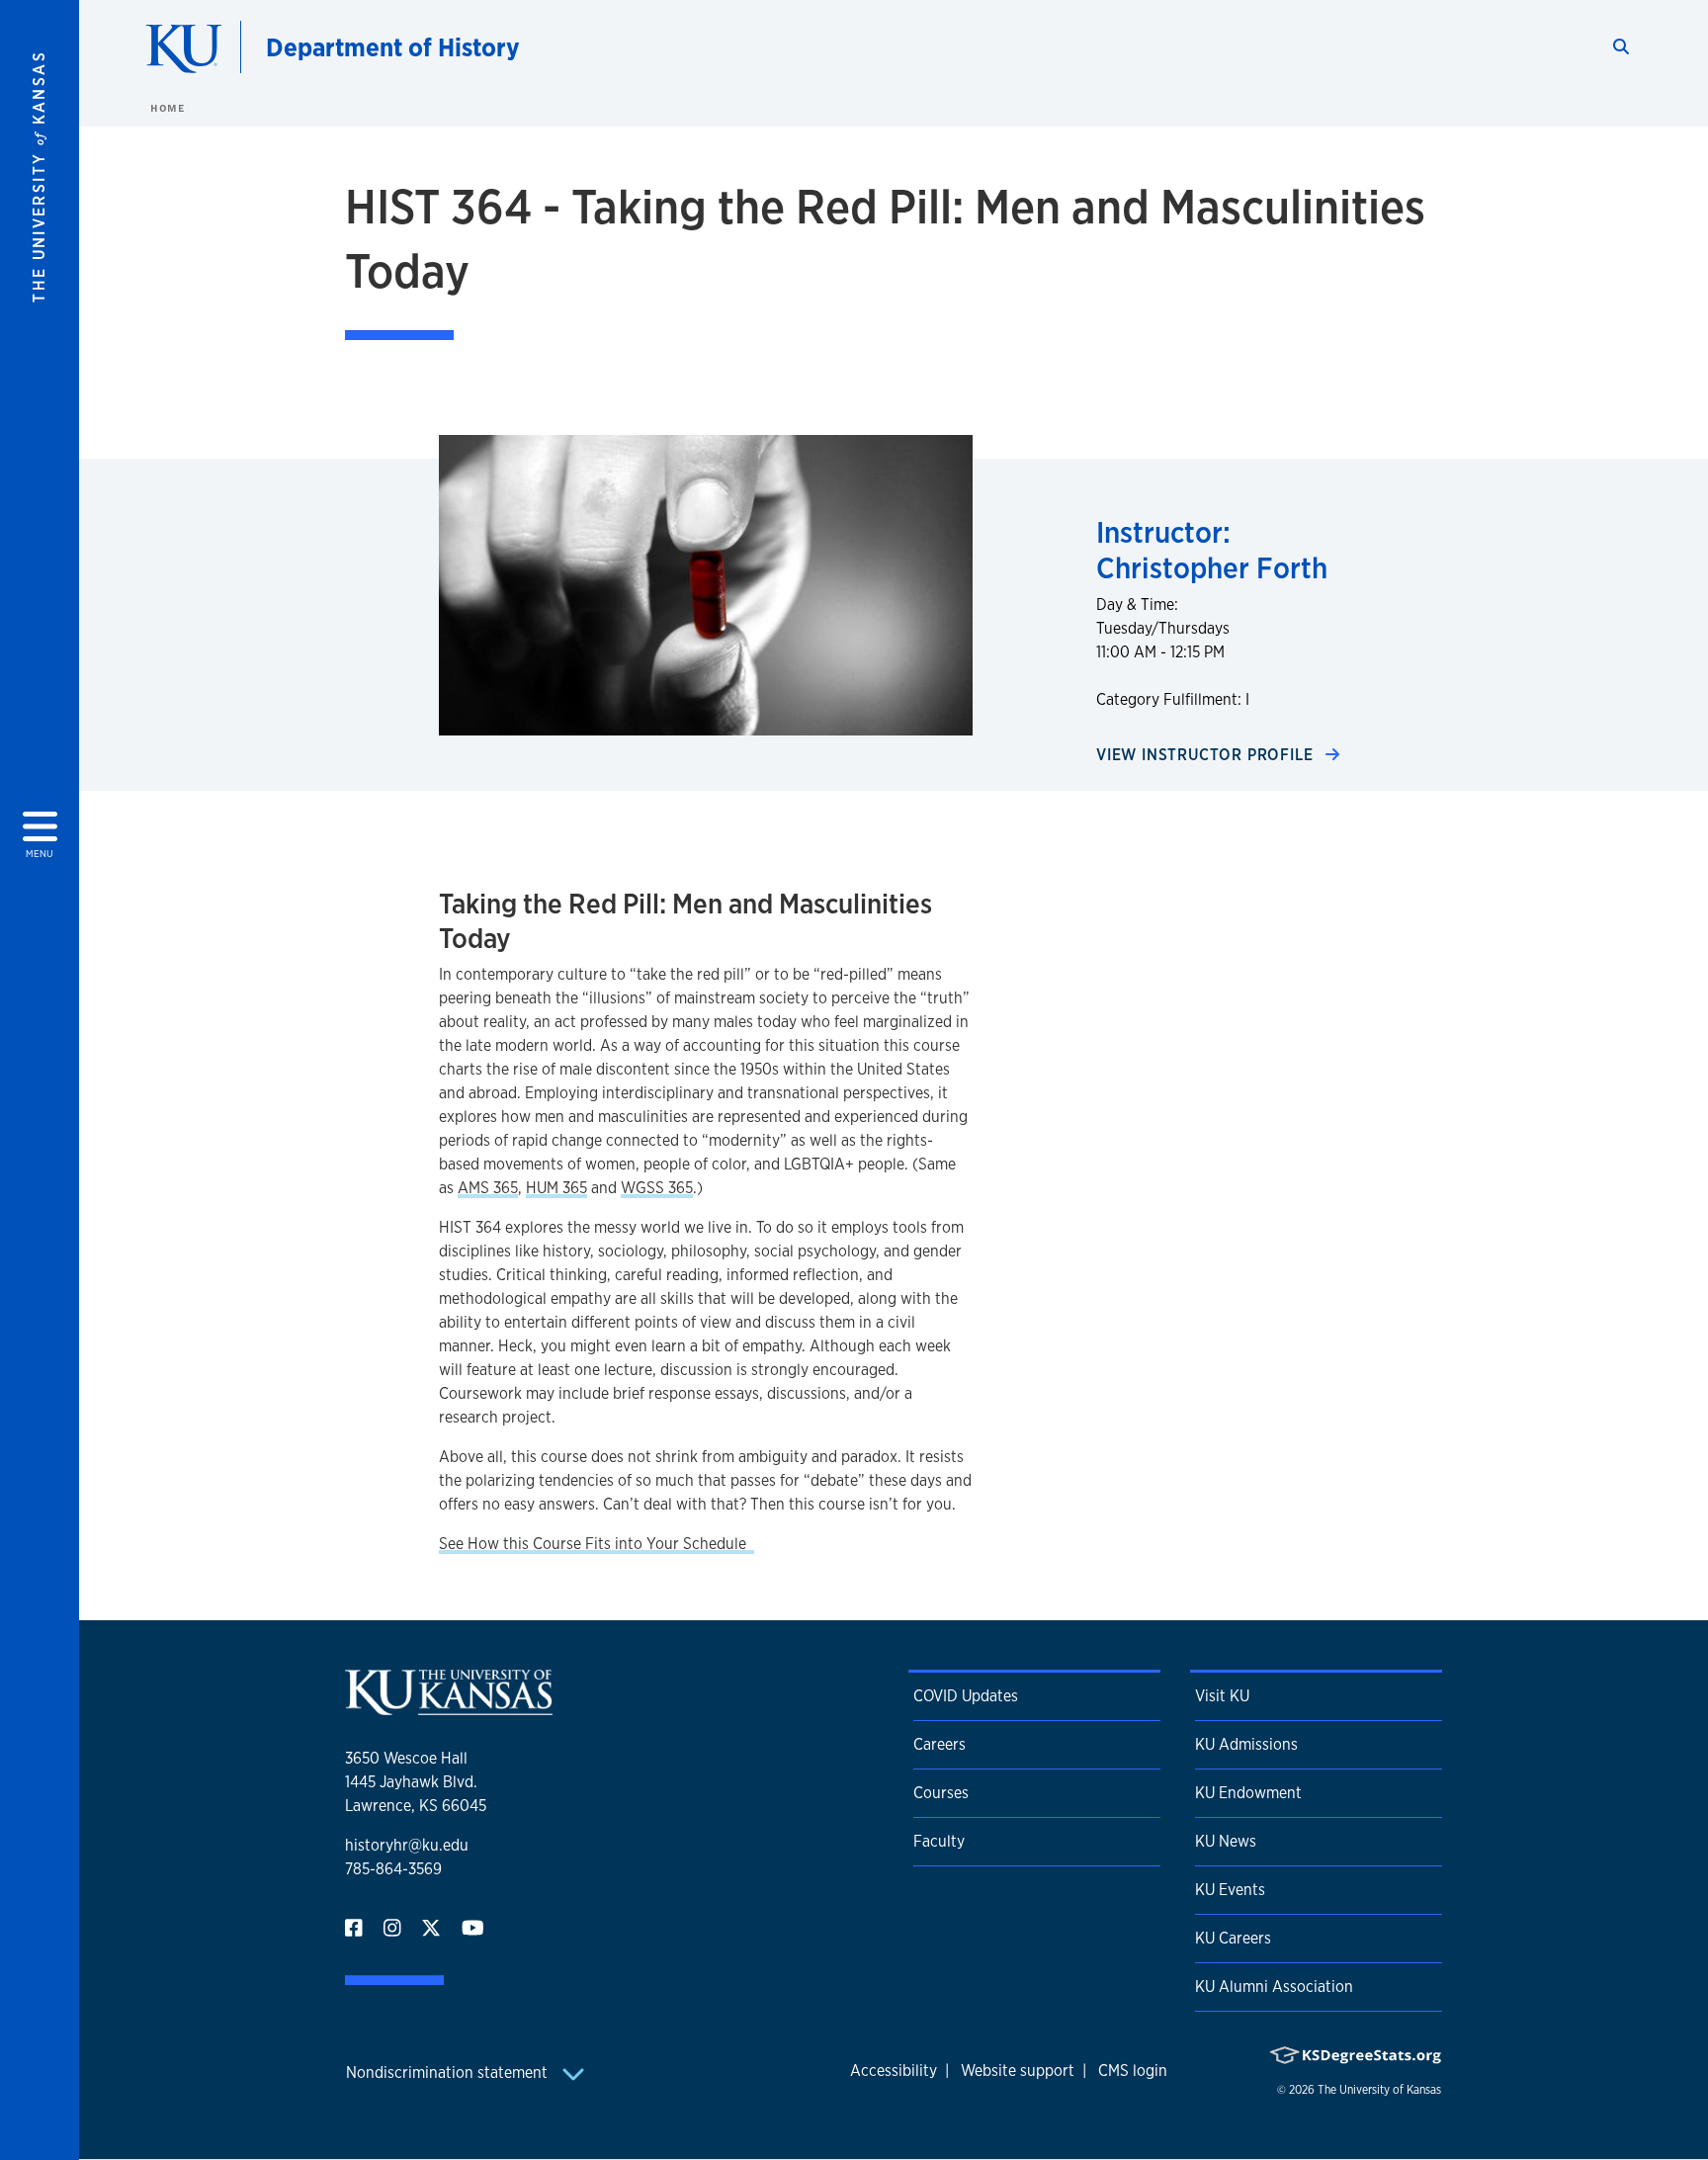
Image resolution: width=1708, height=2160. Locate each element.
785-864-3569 (393, 1869)
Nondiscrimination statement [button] (449, 2073)
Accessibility (894, 2071)
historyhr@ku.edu (407, 1845)
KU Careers (1233, 1938)
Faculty (939, 1841)
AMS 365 (488, 1188)
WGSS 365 (657, 1188)
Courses (941, 1793)
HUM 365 (556, 1188)
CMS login (1133, 2071)
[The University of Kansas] (449, 1707)
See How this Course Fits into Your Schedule (595, 1544)
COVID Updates (966, 1696)
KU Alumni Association (1274, 1987)
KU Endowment (1248, 1793)
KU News (1226, 1841)
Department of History (393, 47)
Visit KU (1222, 1696)
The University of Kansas (1379, 2090)
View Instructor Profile (1207, 755)
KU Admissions (1246, 1744)
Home (167, 108)
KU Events (1230, 1890)
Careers (939, 1744)
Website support (1018, 2071)
